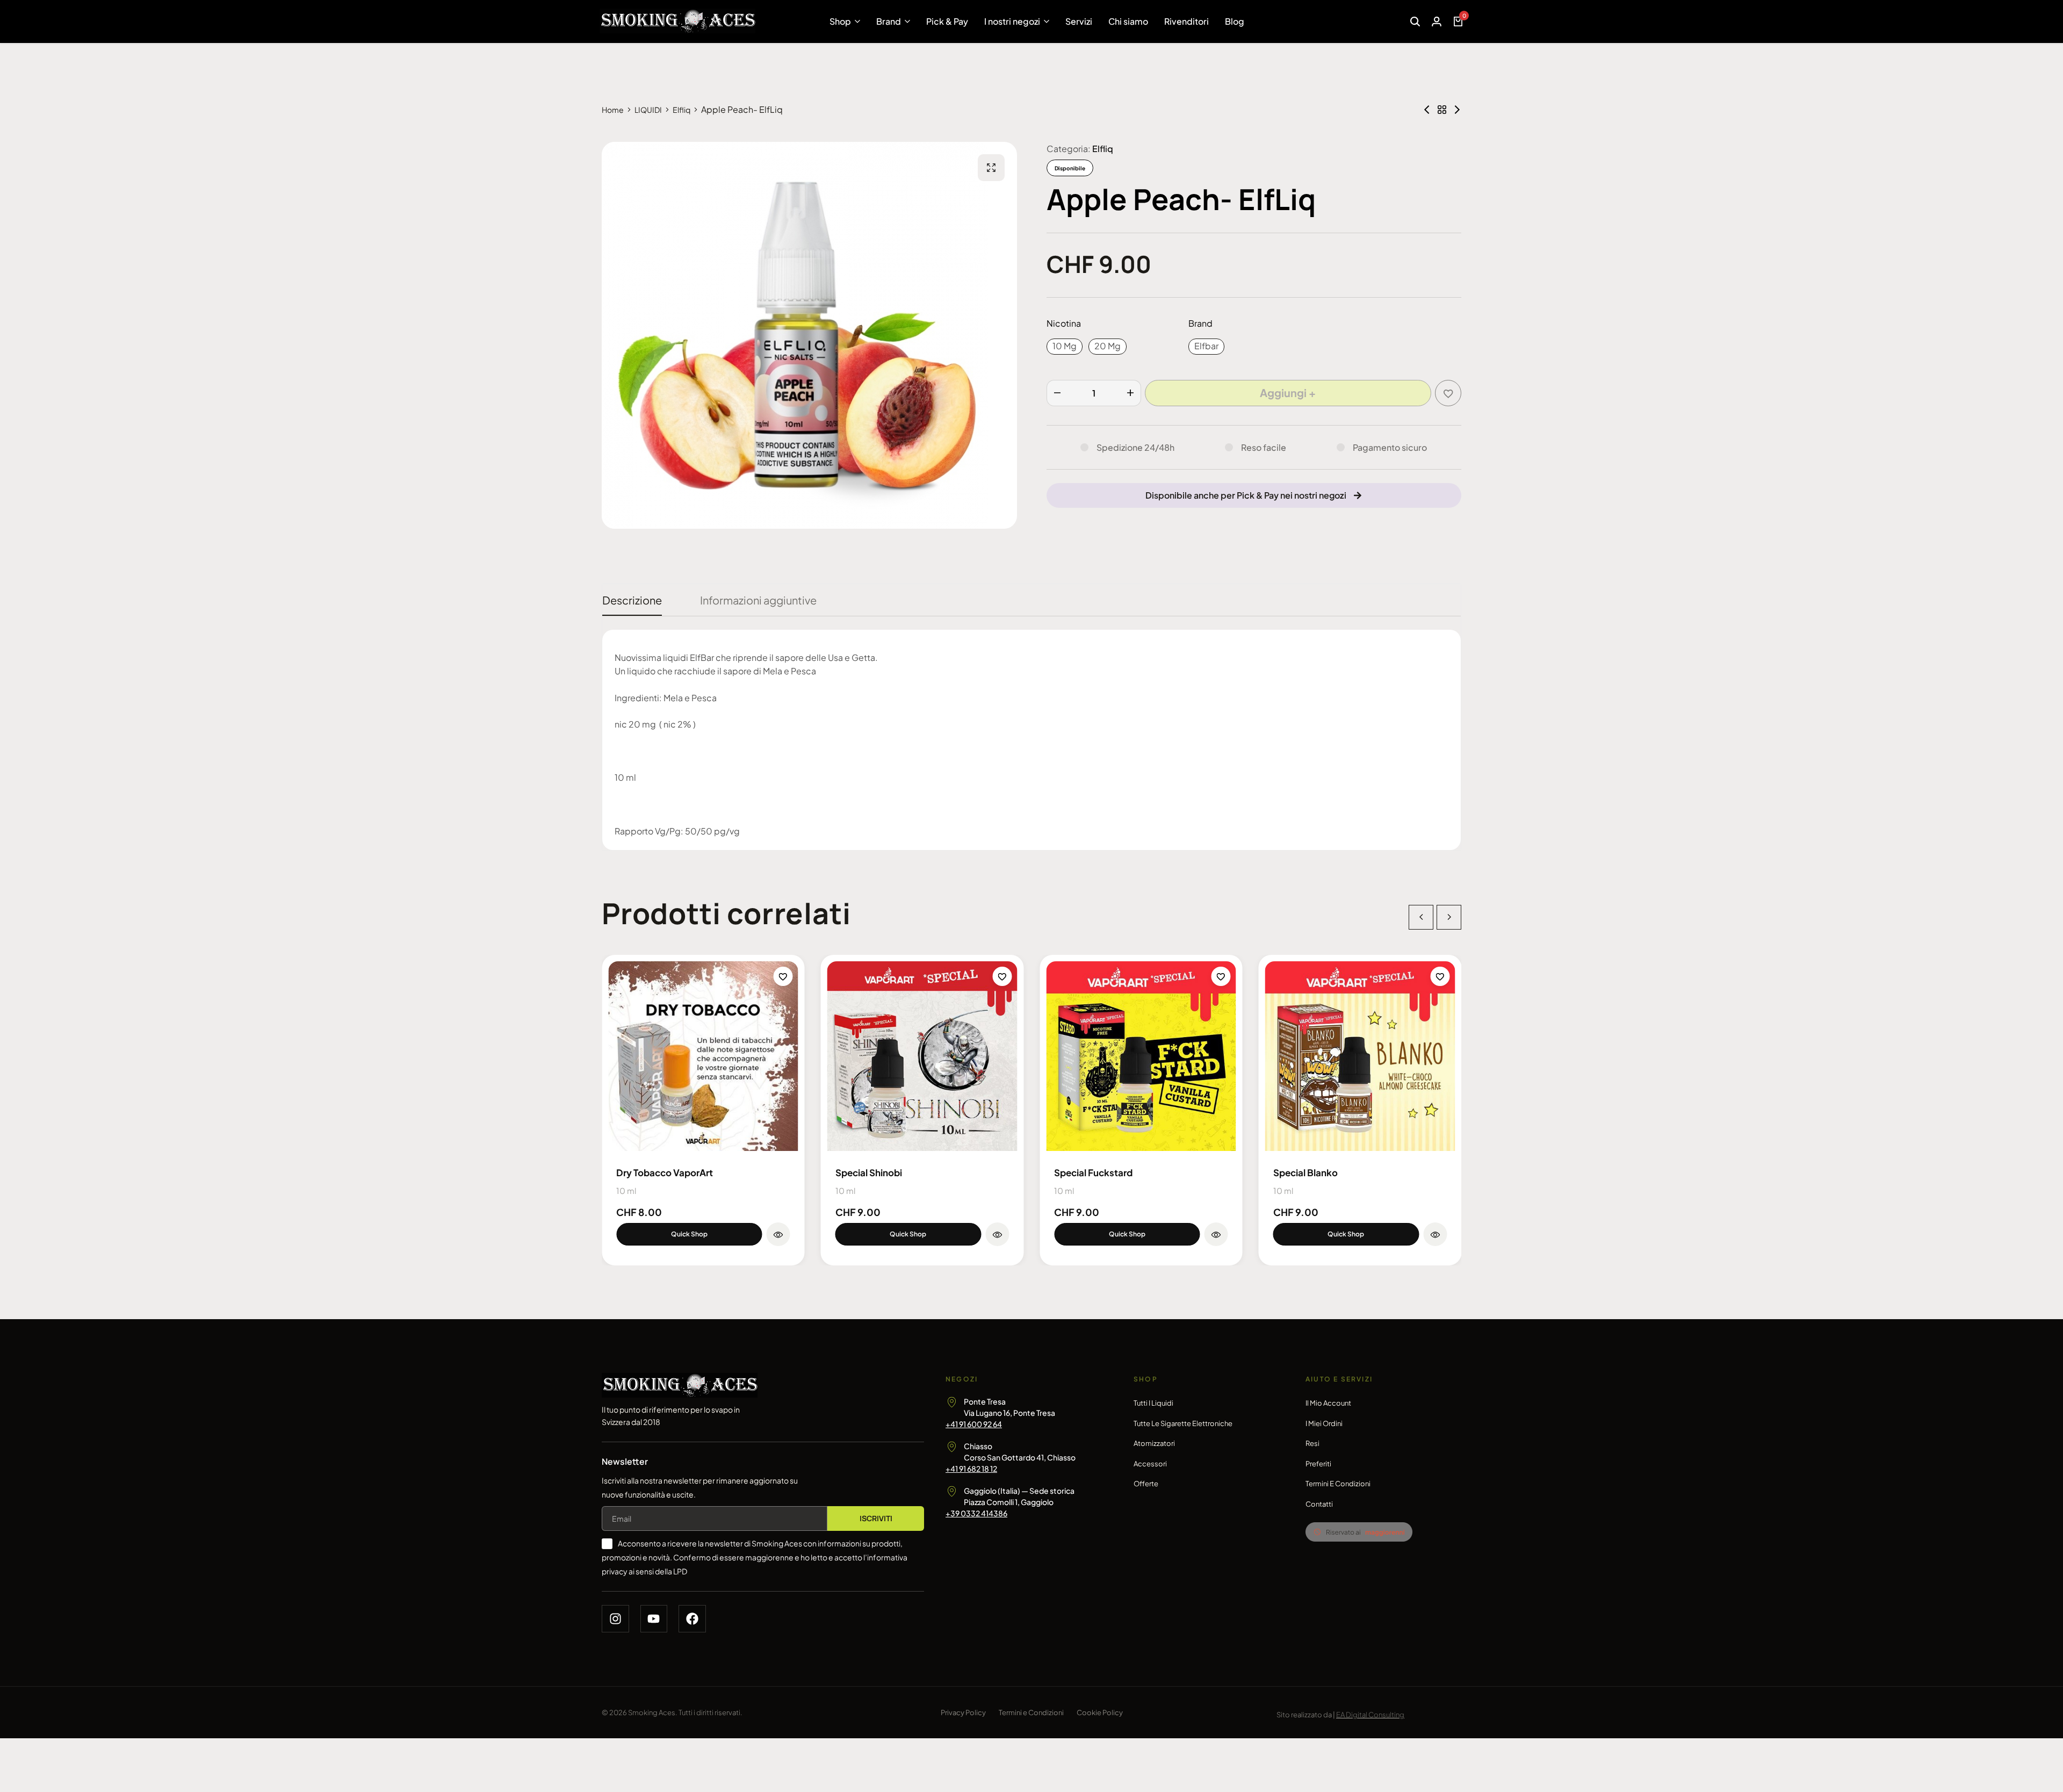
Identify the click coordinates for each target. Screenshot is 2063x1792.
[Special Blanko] (1360, 1056)
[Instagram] (615, 1619)
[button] (1065, 347)
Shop (840, 21)
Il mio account (1328, 1403)
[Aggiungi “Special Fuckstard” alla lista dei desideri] (1221, 976)
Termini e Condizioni (1338, 1484)
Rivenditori (1186, 21)
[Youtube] (654, 1619)
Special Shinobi (869, 1172)
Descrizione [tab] (632, 600)
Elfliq (681, 110)
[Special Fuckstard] (1141, 1056)
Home (613, 110)
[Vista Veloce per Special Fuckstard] (1216, 1234)
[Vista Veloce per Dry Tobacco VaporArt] (778, 1234)
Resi (1312, 1443)
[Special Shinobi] (922, 1056)
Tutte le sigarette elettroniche (1183, 1423)
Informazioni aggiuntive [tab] (758, 600)
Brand (889, 21)
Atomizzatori (1154, 1443)
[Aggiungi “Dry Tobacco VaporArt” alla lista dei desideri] (783, 976)
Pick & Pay (947, 21)
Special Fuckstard (1093, 1172)
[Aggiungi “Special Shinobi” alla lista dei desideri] (1002, 976)
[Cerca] (1415, 21)
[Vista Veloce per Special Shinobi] (997, 1234)
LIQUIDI (648, 110)
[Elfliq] (1442, 110)
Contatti (1319, 1504)
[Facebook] (692, 1619)
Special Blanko (1305, 1172)
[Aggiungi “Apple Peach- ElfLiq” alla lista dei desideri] (1448, 393)
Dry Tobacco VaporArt (665, 1172)
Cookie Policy (1100, 1712)
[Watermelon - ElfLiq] (1457, 110)
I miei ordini (1324, 1423)
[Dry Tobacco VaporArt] (703, 1056)
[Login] (1437, 21)
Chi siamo (1128, 21)
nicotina (1064, 323)
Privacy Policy (963, 1712)
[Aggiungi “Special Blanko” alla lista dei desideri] (1440, 976)
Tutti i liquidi (1153, 1403)
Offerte (1146, 1484)
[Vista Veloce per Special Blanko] (1435, 1234)
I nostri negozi (1012, 21)
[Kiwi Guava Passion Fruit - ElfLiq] (1427, 110)
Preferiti (1318, 1464)
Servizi (1079, 21)
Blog (1235, 21)
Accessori (1150, 1464)
